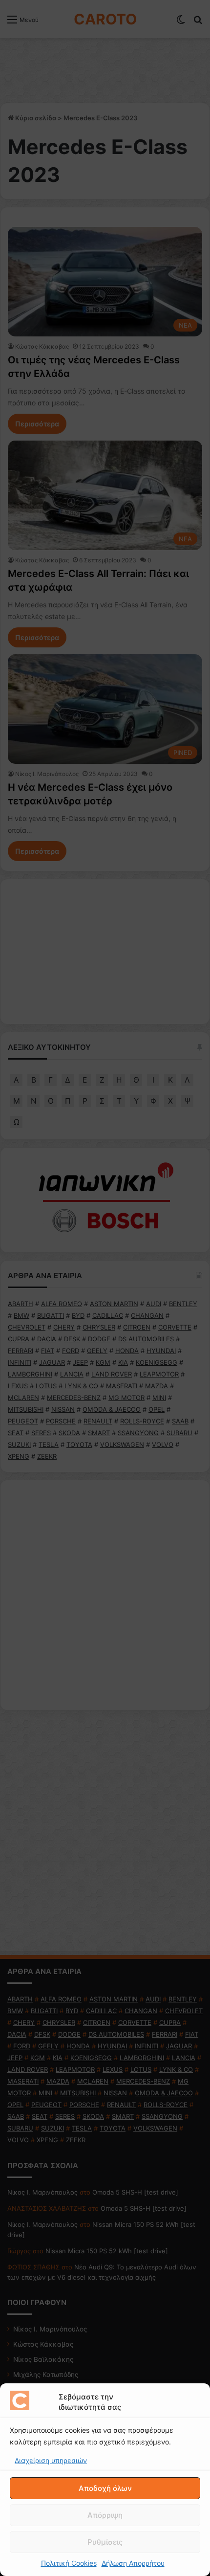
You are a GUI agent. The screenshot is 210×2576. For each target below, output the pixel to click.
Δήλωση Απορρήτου (133, 2563)
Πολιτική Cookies (69, 2563)
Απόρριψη (105, 2515)
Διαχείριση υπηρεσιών (51, 2460)
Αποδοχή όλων (105, 2488)
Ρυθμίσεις (105, 2542)
